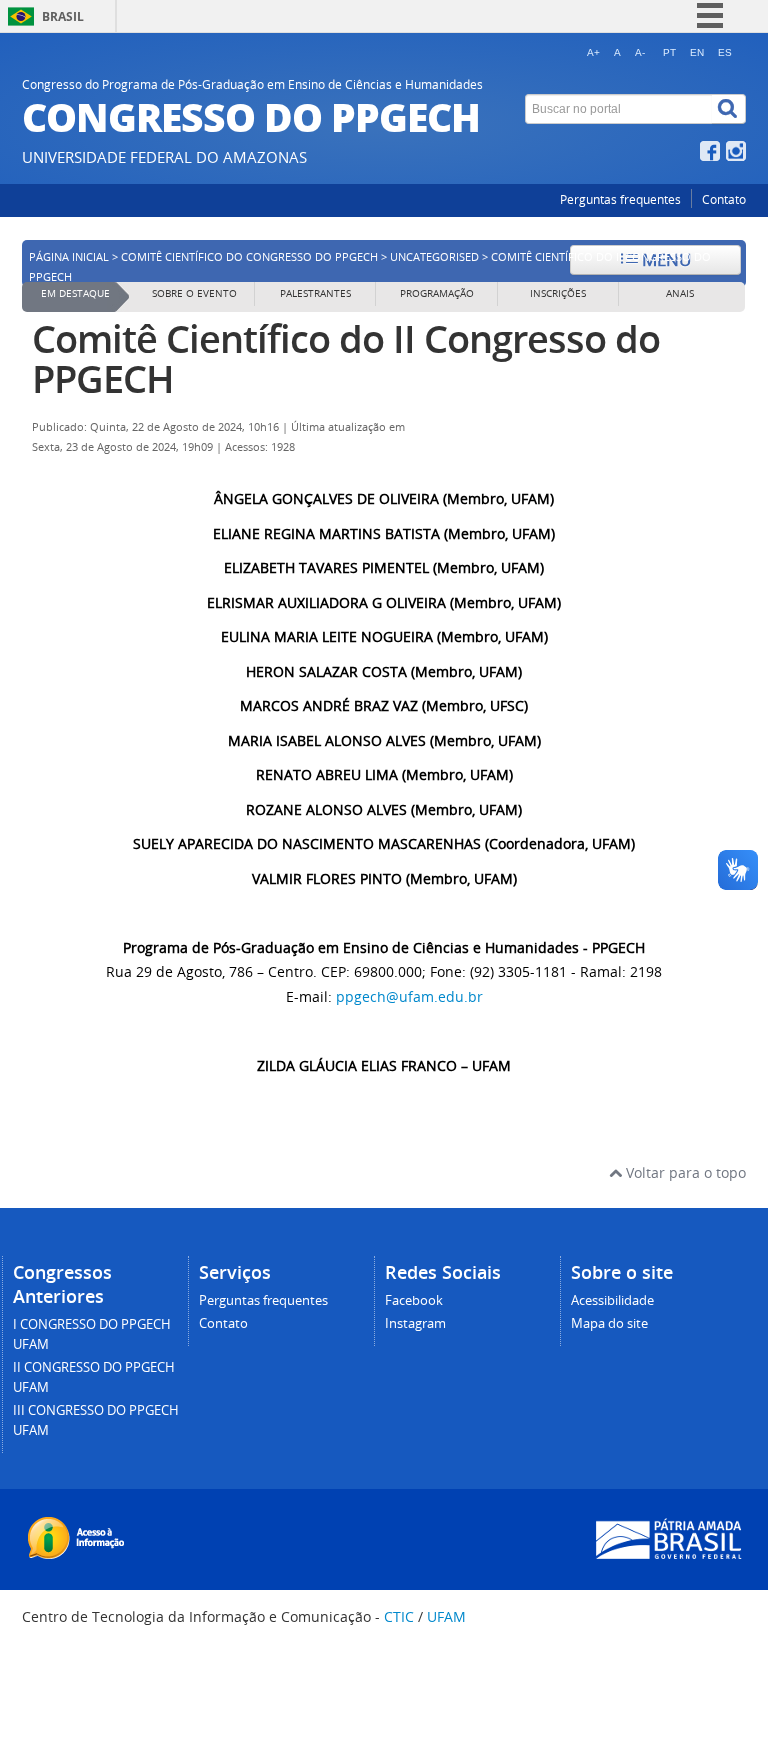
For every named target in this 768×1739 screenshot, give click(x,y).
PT (669, 52)
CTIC (399, 1616)
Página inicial (69, 257)
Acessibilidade (612, 1300)
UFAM (446, 1616)
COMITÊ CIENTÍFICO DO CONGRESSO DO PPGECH (249, 257)
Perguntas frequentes (620, 199)
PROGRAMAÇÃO (437, 293)
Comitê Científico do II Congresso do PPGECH (346, 358)
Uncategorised (434, 257)
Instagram (415, 1323)
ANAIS (680, 293)
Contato (724, 199)
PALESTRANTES (315, 293)
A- (640, 52)
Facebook (414, 1300)
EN (697, 52)
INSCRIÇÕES (558, 293)
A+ (593, 52)
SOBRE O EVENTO (194, 293)
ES (725, 52)
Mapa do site (609, 1323)
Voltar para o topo (684, 1172)
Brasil (63, 16)
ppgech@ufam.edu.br (409, 996)
